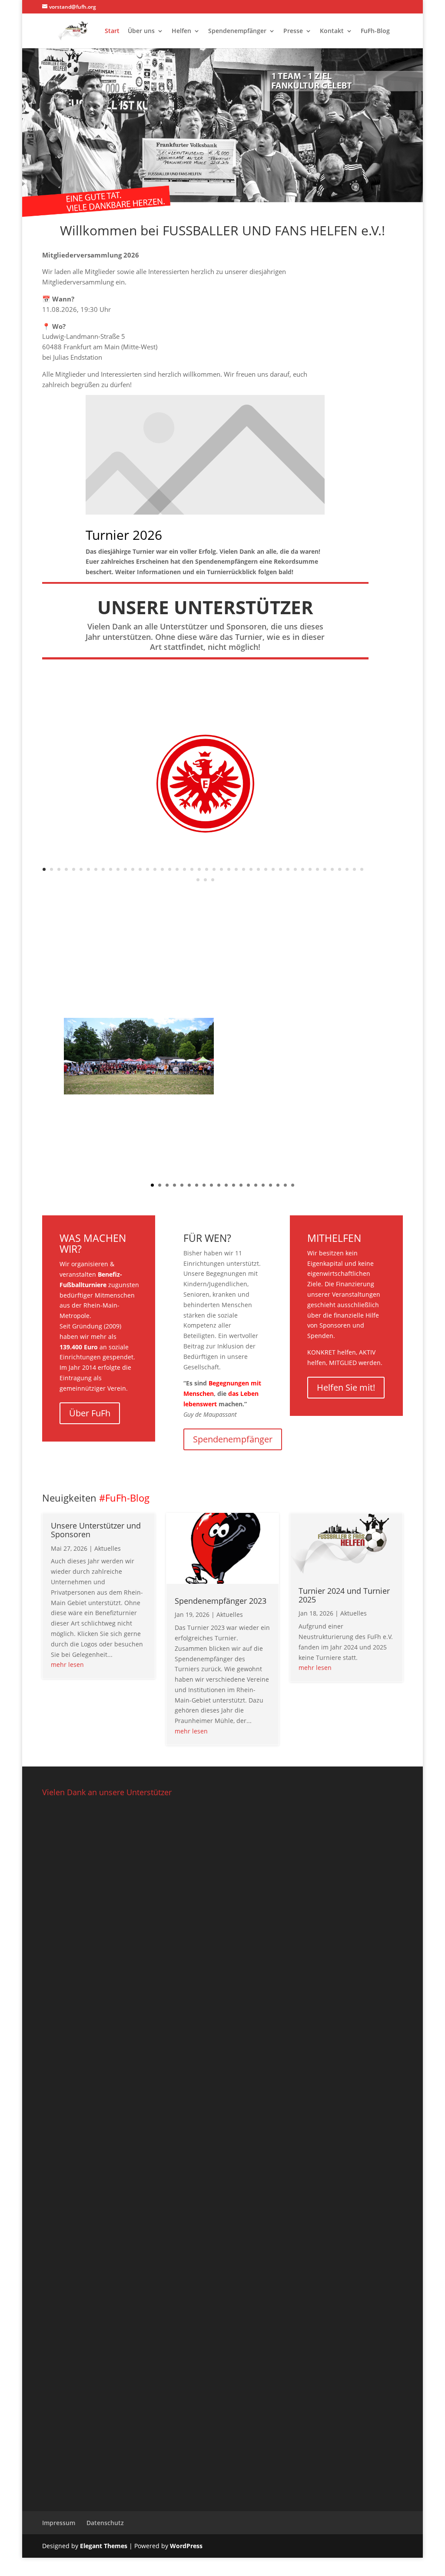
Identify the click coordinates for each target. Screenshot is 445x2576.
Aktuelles (108, 1548)
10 (111, 869)
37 (310, 869)
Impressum (59, 2523)
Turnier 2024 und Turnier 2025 (344, 1595)
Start (112, 31)
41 (340, 869)
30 (258, 869)
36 (303, 869)
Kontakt (332, 31)
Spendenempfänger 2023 (221, 1601)
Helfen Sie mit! (346, 1387)
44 (362, 869)
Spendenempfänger (237, 31)
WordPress (186, 2546)
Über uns (141, 31)
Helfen (181, 31)
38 (317, 869)
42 (347, 869)
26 (229, 869)
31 (266, 869)
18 (170, 869)
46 (205, 880)
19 (177, 869)
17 (162, 869)
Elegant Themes (104, 2546)
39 (325, 869)
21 (192, 869)
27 (236, 869)
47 (213, 880)
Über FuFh (90, 1413)
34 (288, 869)
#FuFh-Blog (124, 1498)
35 (295, 869)
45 (198, 880)
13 (133, 869)
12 (125, 869)
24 (214, 869)
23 (207, 869)
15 (148, 869)
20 (184, 869)
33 (281, 869)
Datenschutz (105, 2523)
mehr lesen (67, 1664)
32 (273, 869)
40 (332, 869)
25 (221, 869)
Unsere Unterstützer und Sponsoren (96, 1530)
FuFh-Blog (375, 31)
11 (118, 869)
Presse (293, 31)
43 (354, 869)
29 (251, 869)
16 (155, 869)
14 (140, 869)
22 (199, 869)
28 (244, 869)
